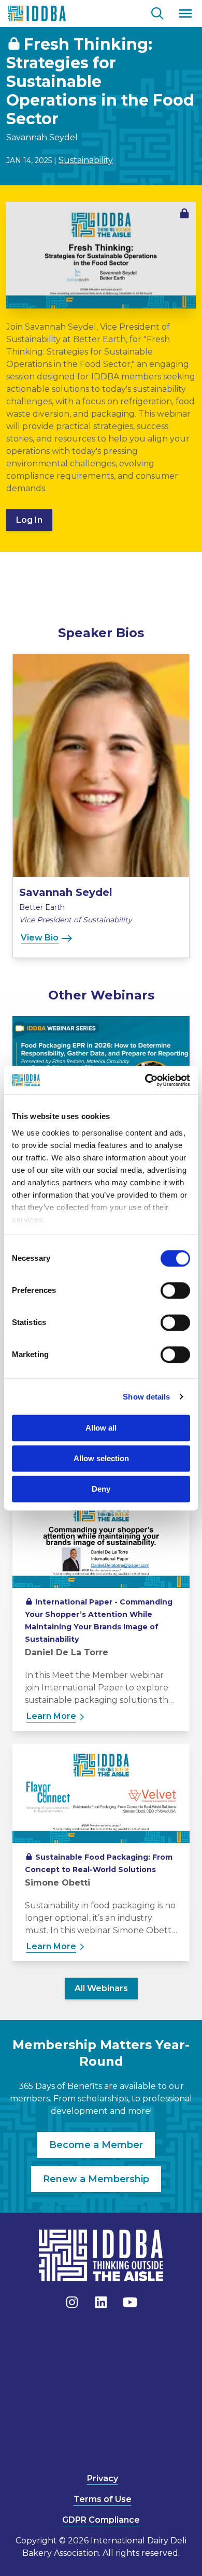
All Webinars (101, 1988)
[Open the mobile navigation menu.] (185, 13)
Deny (101, 1489)
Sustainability (86, 160)
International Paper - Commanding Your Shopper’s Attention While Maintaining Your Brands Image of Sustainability (99, 1621)
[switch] (175, 1290)
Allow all (101, 1428)
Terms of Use (103, 2499)
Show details (146, 1397)
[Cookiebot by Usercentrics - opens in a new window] (145, 1080)
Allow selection (101, 1458)
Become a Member (96, 2145)
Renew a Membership (96, 2179)
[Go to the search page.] (157, 12)
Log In (29, 520)
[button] (101, 806)
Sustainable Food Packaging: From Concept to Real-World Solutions (99, 1863)
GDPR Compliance (101, 2520)
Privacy (103, 2478)
